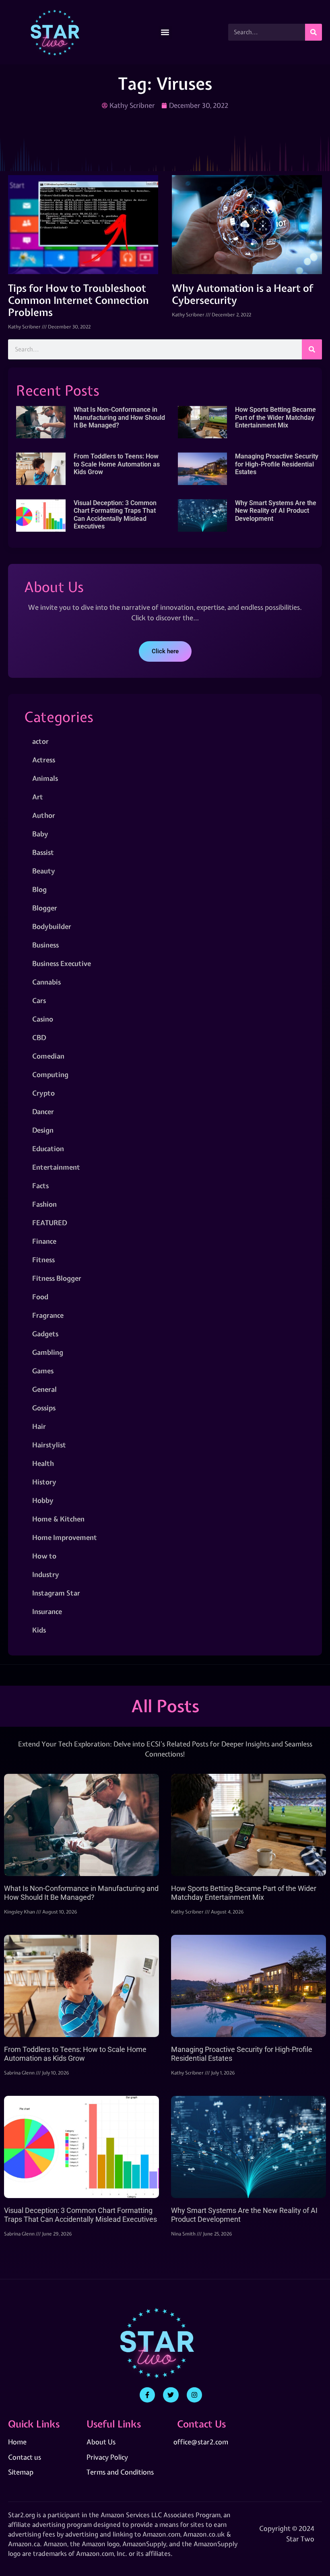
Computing (50, 1074)
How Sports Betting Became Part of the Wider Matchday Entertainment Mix (275, 417)
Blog (39, 889)
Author (44, 815)
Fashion (44, 1204)
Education (48, 1149)
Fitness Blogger (57, 1278)
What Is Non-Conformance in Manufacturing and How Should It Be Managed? (119, 417)
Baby (40, 834)
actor (40, 741)
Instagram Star (56, 1593)
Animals (45, 778)
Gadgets (45, 1334)
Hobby (43, 1500)
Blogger (45, 908)
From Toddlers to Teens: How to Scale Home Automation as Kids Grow (117, 464)
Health (43, 1463)
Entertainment (56, 1167)
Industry (46, 1574)
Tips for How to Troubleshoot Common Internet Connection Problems (78, 300)
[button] (165, 32)
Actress (44, 760)
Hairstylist (49, 1445)
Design (43, 1130)
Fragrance (48, 1315)
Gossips (44, 1408)
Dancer (43, 1112)
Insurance (47, 1611)
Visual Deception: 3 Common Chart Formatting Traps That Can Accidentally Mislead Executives (115, 515)
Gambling (48, 1352)
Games (43, 1371)
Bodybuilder (52, 926)
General (44, 1389)
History (44, 1482)
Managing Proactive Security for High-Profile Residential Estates (277, 464)
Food (40, 1297)
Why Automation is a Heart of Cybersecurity (242, 294)
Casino (43, 1019)
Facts (40, 1186)
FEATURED (49, 1223)
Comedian (48, 1056)
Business (45, 945)
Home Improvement (65, 1537)
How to (44, 1556)
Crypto (43, 1093)
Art (38, 797)
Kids (39, 1630)
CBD (39, 1037)
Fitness (43, 1260)
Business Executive (62, 963)
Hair (39, 1426)
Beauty (44, 871)
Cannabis (46, 982)
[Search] (313, 32)
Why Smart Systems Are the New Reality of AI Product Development (276, 511)
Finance (44, 1241)
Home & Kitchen (58, 1519)
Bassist (43, 852)
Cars (39, 1000)
